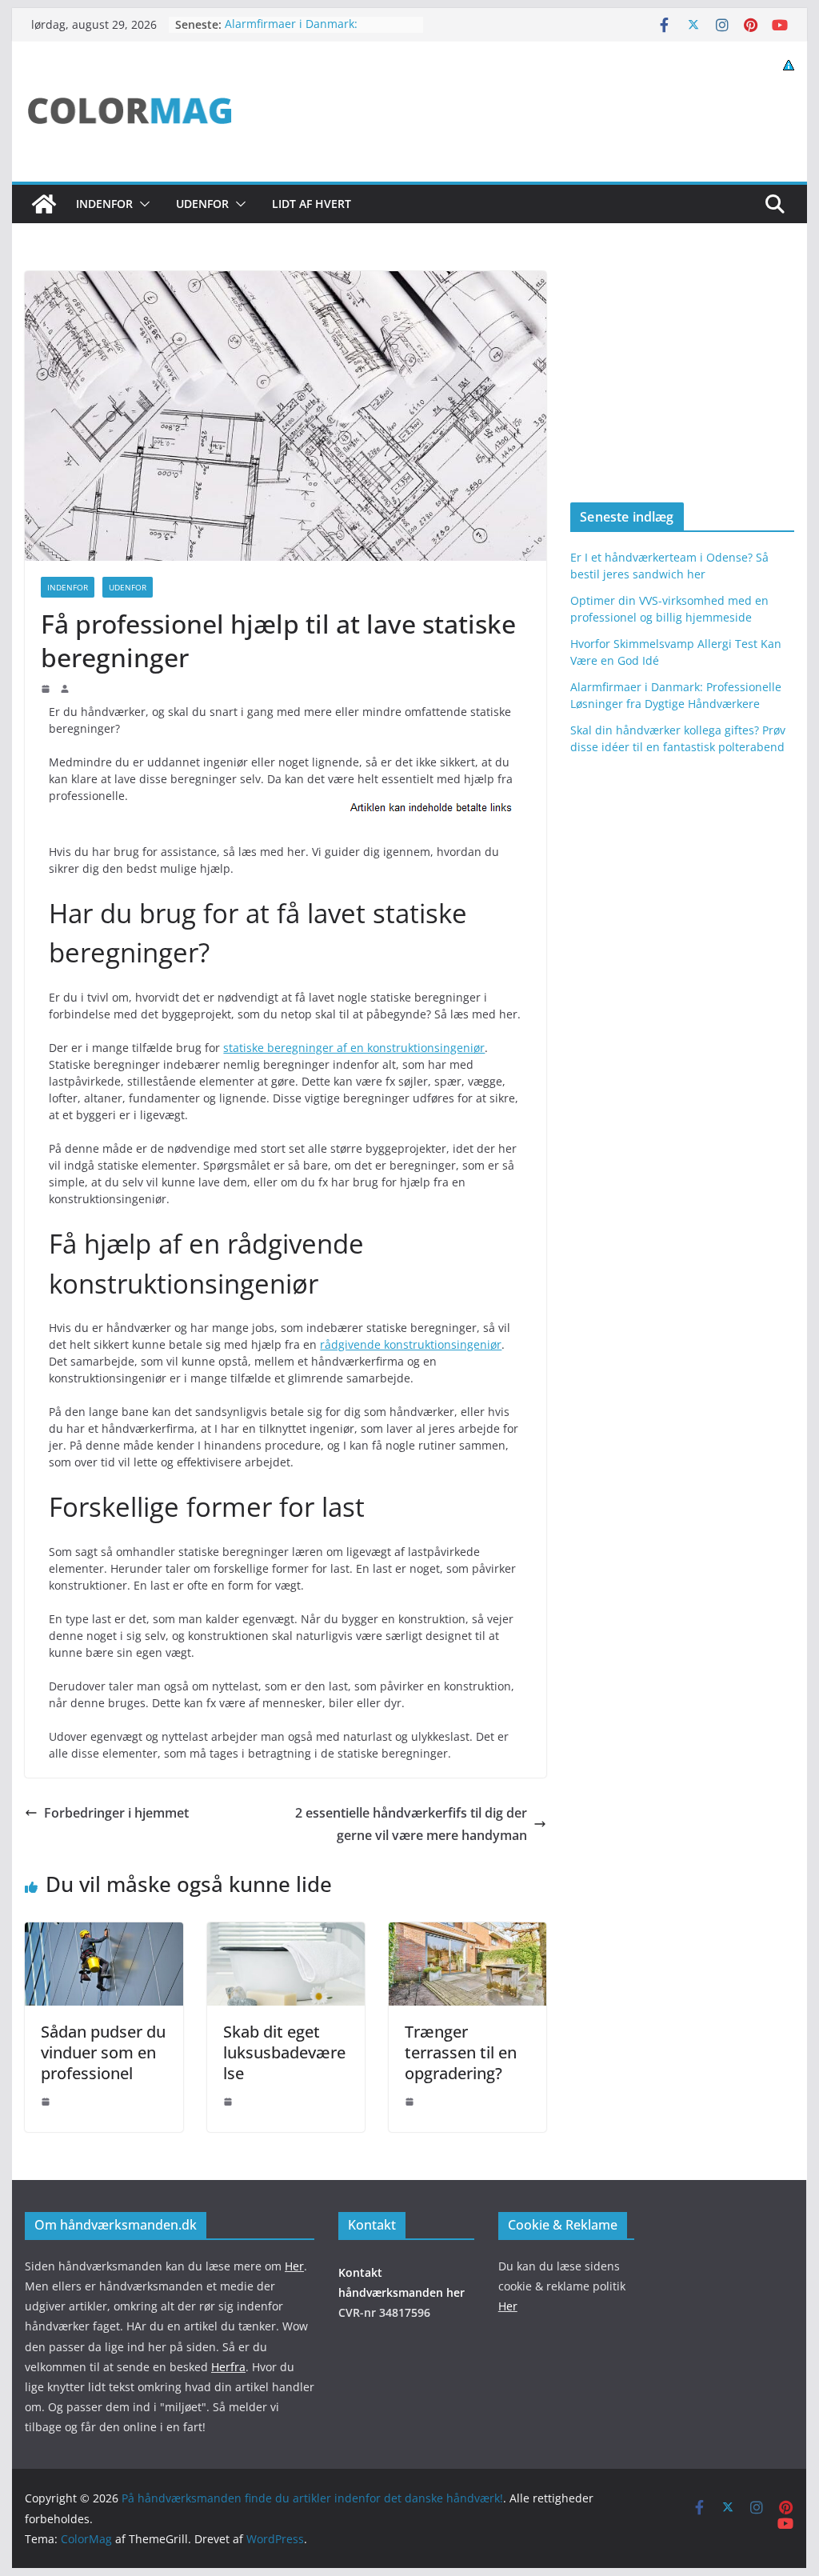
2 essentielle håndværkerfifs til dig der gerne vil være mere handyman (411, 1824)
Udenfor (202, 204)
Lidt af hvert (312, 204)
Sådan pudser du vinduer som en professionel (103, 2052)
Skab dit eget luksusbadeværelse (284, 2052)
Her (294, 2265)
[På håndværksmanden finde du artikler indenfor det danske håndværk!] (44, 204)
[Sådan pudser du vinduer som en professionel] (104, 1934)
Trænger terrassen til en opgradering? (461, 2052)
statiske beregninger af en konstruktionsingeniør (354, 1048)
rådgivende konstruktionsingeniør (411, 1344)
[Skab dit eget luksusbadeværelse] (286, 1934)
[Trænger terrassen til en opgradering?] (467, 1934)
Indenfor (104, 204)
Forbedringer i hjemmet (116, 1813)
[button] (142, 204)
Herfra (228, 2366)
